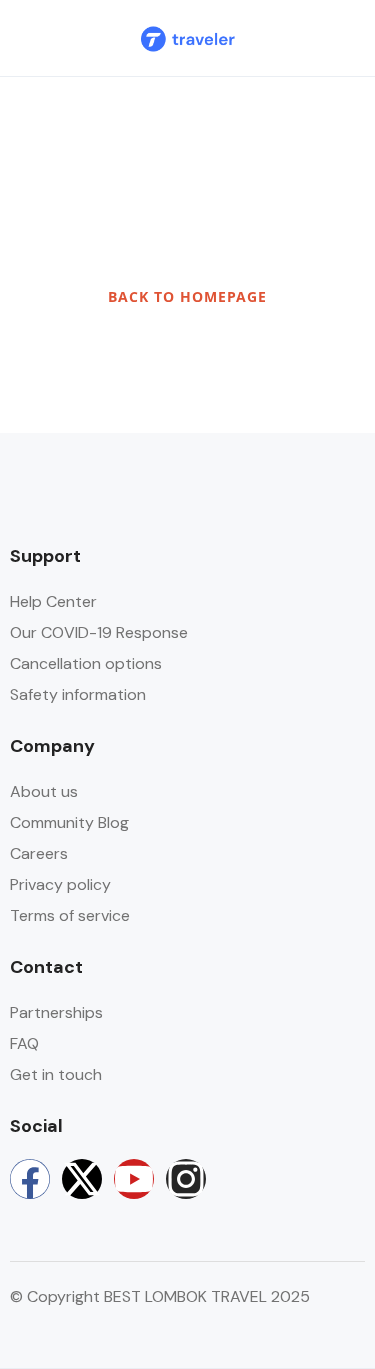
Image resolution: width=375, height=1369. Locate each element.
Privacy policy (60, 884)
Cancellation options (86, 663)
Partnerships (56, 1012)
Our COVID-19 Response (99, 632)
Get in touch (56, 1074)
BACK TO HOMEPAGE (187, 296)
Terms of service (70, 915)
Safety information (78, 694)
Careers (39, 853)
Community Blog (69, 822)
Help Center (53, 601)
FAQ (24, 1043)
